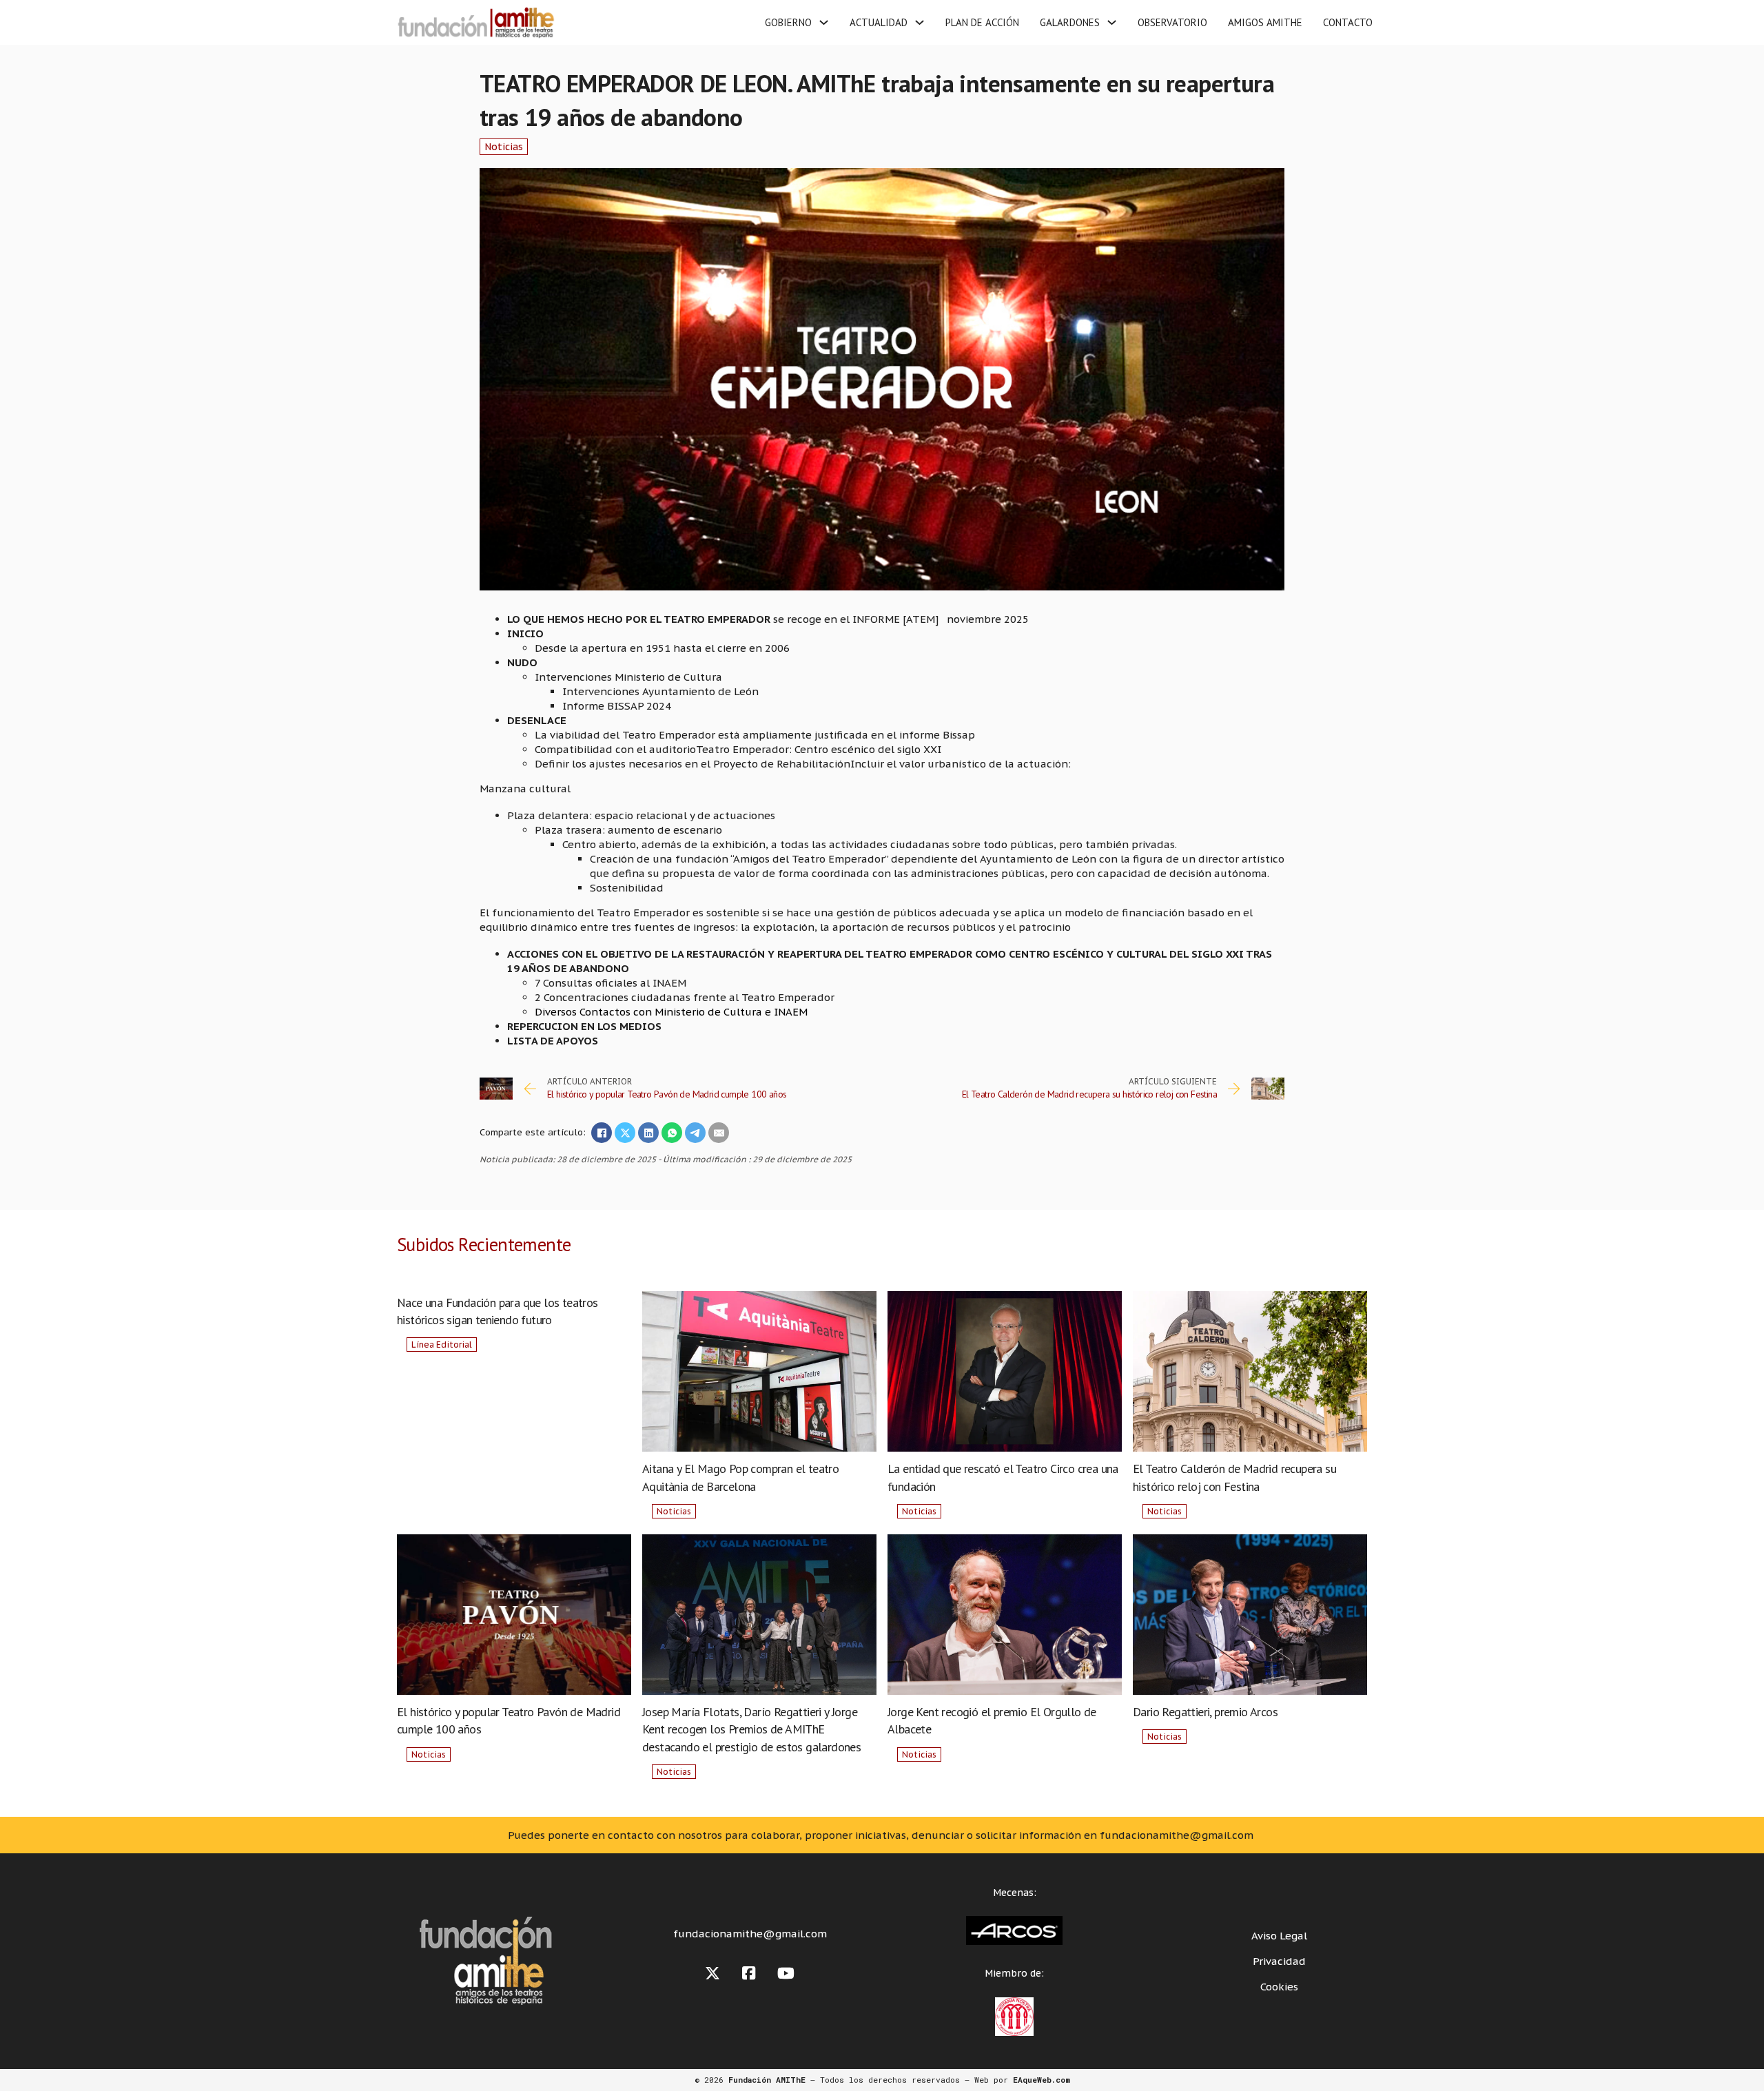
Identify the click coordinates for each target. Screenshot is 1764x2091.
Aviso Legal (1279, 1936)
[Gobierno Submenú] (824, 22)
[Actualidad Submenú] (920, 22)
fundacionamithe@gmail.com (750, 1934)
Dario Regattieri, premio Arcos (1205, 1712)
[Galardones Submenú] (1112, 22)
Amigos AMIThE (1265, 22)
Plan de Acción (982, 22)
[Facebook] (602, 1133)
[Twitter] (712, 1974)
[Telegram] (695, 1133)
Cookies (1279, 1987)
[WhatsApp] (672, 1133)
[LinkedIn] (648, 1133)
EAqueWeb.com (1042, 2080)
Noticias (504, 147)
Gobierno (788, 22)
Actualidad (879, 22)
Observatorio (1172, 22)
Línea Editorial (442, 1345)
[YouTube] (786, 1974)
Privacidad (1279, 1961)
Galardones (1070, 22)
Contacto (1348, 22)
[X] (625, 1133)
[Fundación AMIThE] (474, 22)
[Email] (719, 1133)
